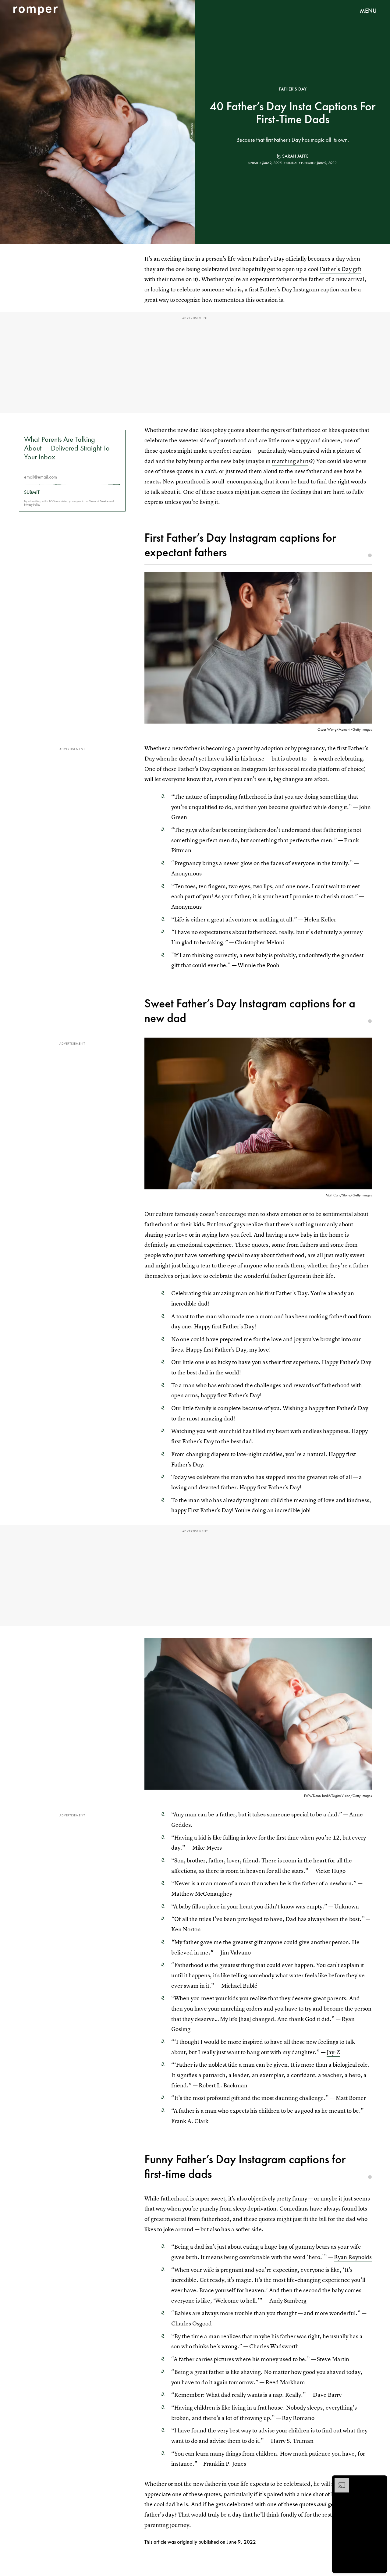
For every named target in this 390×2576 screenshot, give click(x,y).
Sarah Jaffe (295, 156)
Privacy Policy (32, 505)
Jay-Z (333, 2052)
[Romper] (35, 11)
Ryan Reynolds (353, 2257)
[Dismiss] (380, 2481)
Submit (32, 492)
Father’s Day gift (340, 269)
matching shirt (290, 461)
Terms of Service (99, 501)
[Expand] (339, 2481)
